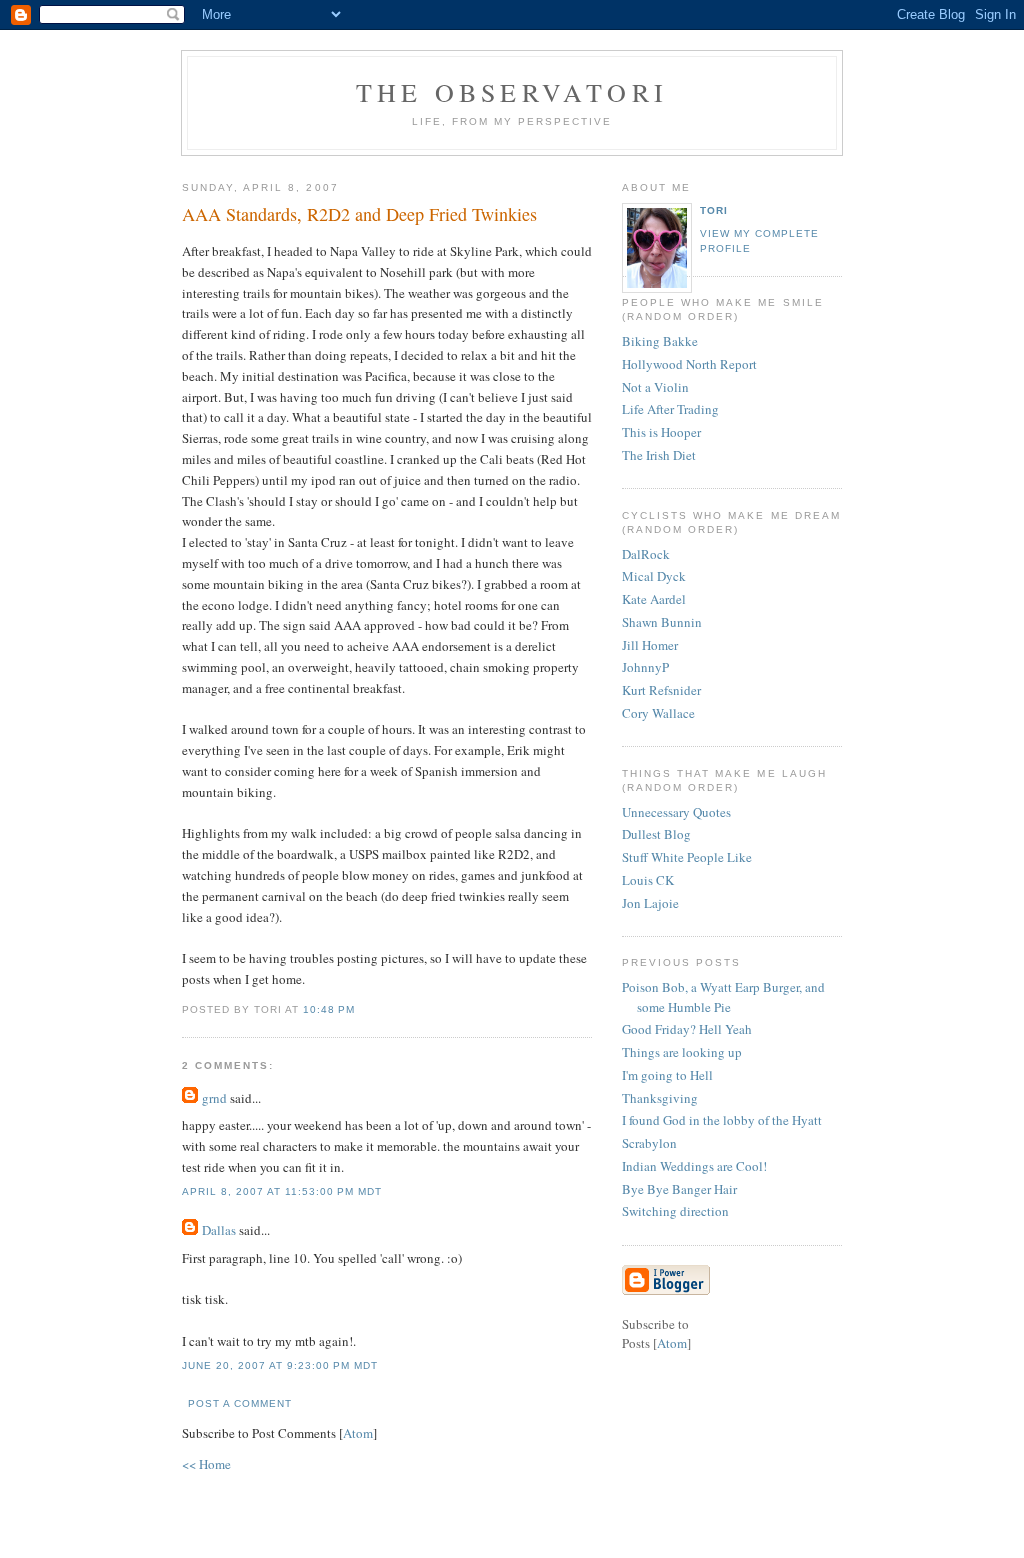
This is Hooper (661, 432)
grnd (214, 1098)
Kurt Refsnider (661, 690)
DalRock (646, 554)
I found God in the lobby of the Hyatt (722, 1120)
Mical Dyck (654, 576)
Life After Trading (670, 409)
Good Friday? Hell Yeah (687, 1029)
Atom (358, 1433)
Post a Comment (240, 1403)
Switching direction (675, 1211)
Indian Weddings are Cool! (694, 1166)
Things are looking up (682, 1052)
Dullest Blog (656, 834)
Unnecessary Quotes (676, 812)
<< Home (206, 1464)
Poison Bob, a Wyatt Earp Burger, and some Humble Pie (723, 997)
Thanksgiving (660, 1098)
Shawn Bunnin (662, 622)
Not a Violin (655, 387)
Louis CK (648, 880)
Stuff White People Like (687, 857)
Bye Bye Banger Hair (679, 1189)
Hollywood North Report (689, 364)
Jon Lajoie (650, 903)
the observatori (512, 92)
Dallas (219, 1230)
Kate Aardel (654, 599)
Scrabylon (649, 1143)
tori (714, 210)
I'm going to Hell (667, 1075)
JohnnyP (645, 667)
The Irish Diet (659, 455)
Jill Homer (650, 645)
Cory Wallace (658, 713)
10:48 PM (329, 1009)
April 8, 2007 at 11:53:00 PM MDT (282, 1191)
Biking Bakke (660, 341)
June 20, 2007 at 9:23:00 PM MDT (280, 1365)
